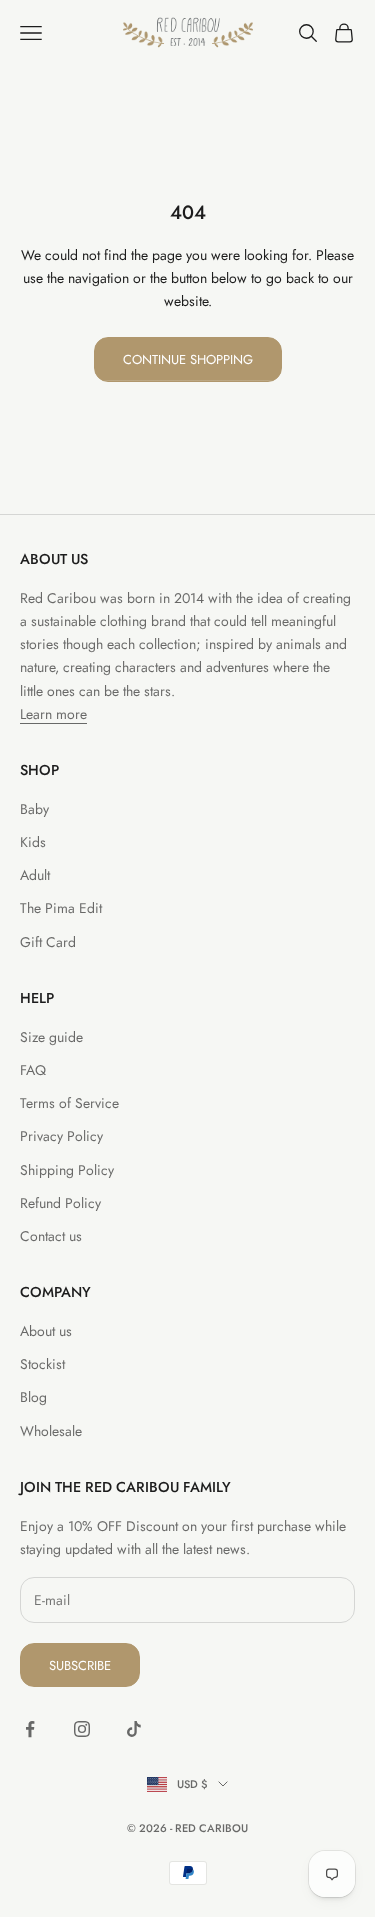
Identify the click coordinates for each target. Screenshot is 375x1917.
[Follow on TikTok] (134, 1729)
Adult (35, 875)
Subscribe (80, 1665)
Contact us (51, 1236)
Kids (33, 842)
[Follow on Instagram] (82, 1729)
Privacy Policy (61, 1136)
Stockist (42, 1364)
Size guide (51, 1037)
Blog (33, 1397)
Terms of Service (69, 1103)
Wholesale (51, 1431)
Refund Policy (60, 1203)
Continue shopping (188, 359)
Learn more (53, 714)
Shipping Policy (67, 1170)
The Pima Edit (61, 908)
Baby (34, 809)
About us (46, 1331)
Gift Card (48, 942)
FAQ (33, 1070)
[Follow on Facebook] (30, 1729)
